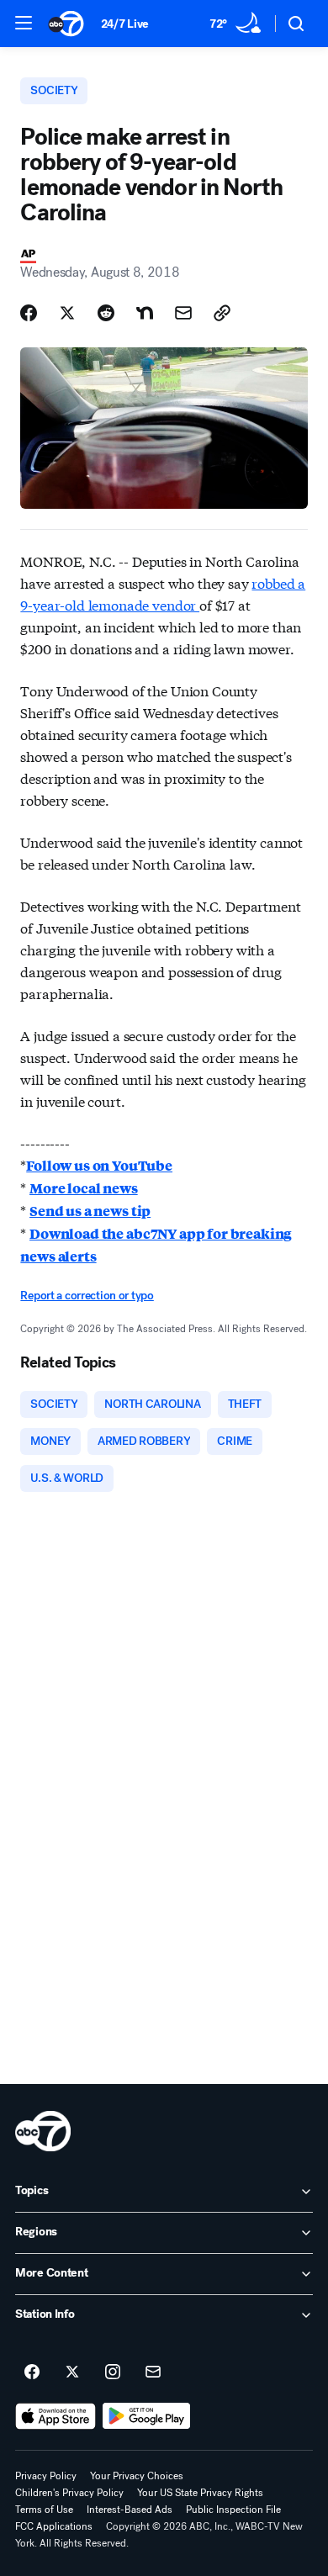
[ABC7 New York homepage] (66, 24)
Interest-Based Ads (130, 2510)
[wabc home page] (43, 2131)
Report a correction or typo (87, 1296)
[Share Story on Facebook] (29, 313)
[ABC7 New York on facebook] (32, 2372)
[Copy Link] (222, 313)
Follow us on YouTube (99, 1165)
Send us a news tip (90, 1211)
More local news (84, 1188)
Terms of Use (44, 2510)
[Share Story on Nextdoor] (145, 313)
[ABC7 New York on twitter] (72, 2372)
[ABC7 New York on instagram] (113, 2372)
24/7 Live (125, 24)
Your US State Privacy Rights (200, 2493)
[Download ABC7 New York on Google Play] (147, 2416)
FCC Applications (54, 2526)
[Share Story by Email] (183, 313)
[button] (24, 23)
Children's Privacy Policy (69, 2493)
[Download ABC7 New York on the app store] (56, 2416)
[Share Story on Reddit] (106, 313)
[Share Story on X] (67, 313)
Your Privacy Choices (137, 2476)
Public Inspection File (233, 2510)
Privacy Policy (46, 2476)
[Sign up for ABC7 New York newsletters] (153, 2372)
